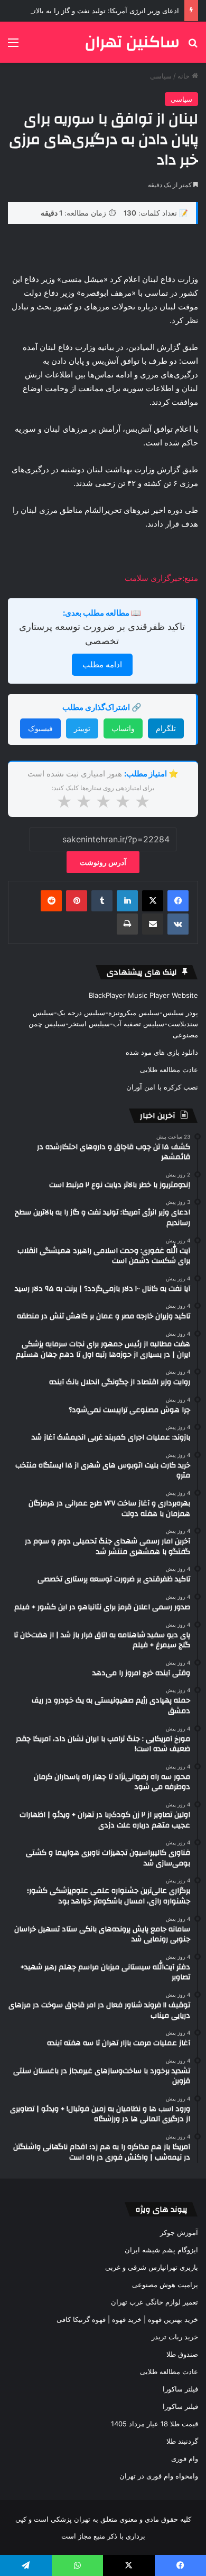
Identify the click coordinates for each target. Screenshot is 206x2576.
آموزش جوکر (179, 2232)
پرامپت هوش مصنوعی (165, 2285)
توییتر (82, 728)
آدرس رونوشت (103, 862)
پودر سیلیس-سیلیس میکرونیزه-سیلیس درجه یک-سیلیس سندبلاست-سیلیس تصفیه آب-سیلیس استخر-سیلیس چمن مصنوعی (113, 1024)
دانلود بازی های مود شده (162, 1052)
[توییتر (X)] (153, 901)
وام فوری (185, 2458)
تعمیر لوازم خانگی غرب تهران (154, 2302)
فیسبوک (40, 728)
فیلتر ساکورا (180, 2389)
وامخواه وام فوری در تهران (159, 2476)
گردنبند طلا (182, 2441)
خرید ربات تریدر (175, 2337)
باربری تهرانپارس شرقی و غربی (152, 2267)
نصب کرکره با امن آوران (162, 1087)
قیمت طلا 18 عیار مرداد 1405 (154, 2424)
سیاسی (161, 76)
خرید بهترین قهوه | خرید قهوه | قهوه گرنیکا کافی (127, 2319)
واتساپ (123, 728)
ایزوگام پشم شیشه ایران (161, 2250)
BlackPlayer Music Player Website (143, 995)
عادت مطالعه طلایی (169, 1070)
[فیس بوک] (178, 901)
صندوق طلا (182, 2354)
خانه (185, 76)
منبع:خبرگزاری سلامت (161, 578)
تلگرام (166, 728)
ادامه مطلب (102, 664)
